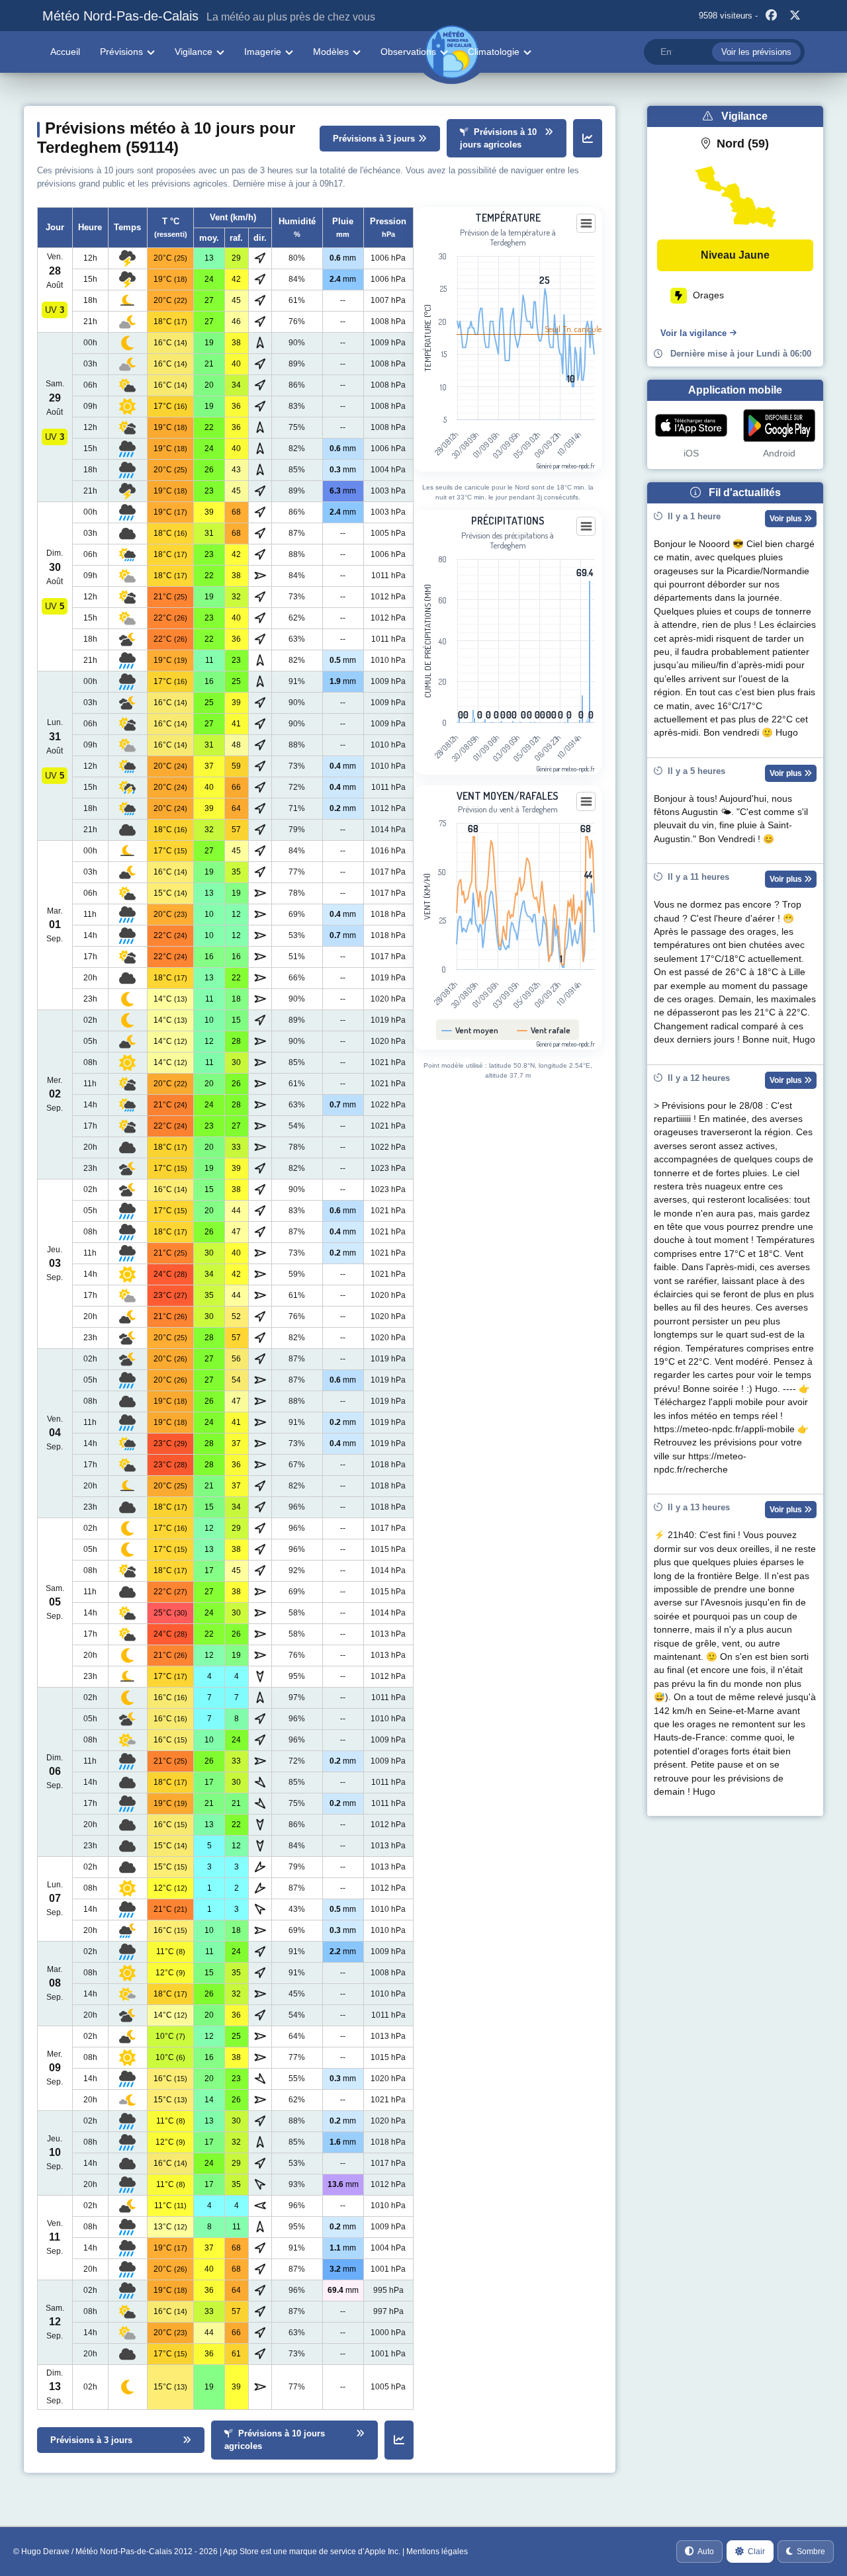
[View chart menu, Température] (586, 224)
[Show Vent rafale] (544, 1030)
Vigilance (194, 52)
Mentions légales (437, 2552)
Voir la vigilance (693, 333)
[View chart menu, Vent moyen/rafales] (586, 802)
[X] (795, 16)
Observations (408, 52)
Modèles (331, 52)
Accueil (65, 52)
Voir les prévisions (756, 52)
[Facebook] (771, 16)
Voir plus (787, 519)
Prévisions (121, 52)
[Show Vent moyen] (470, 1030)
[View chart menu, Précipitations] (586, 527)
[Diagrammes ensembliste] (588, 138)
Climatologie (494, 52)
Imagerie (263, 52)
